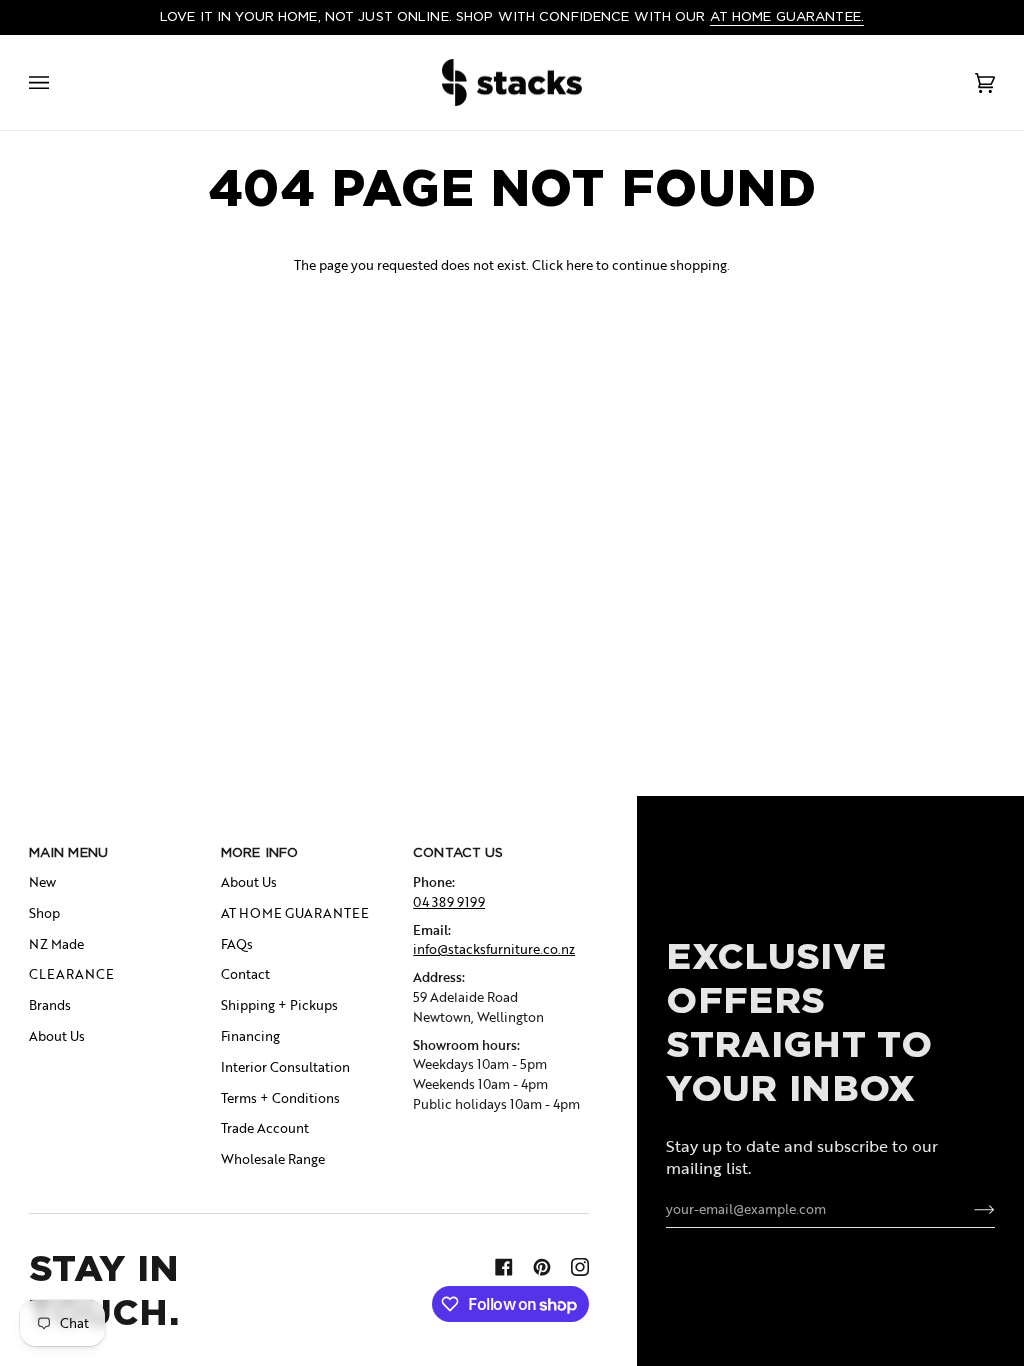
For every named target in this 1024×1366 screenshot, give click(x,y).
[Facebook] (504, 1267)
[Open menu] (59, 83)
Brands (50, 1005)
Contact (245, 974)
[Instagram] (580, 1267)
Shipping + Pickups (279, 1005)
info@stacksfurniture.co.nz (494, 949)
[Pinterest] (542, 1267)
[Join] (968, 1209)
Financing (250, 1036)
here (579, 265)
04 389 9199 (449, 902)
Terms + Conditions (280, 1098)
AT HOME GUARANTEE (295, 913)
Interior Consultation (285, 1067)
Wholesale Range (273, 1159)
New (42, 882)
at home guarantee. (787, 16)
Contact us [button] (458, 852)
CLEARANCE (71, 974)
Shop (44, 913)
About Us (57, 1036)
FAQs (237, 944)
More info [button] (259, 852)
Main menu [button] (68, 852)
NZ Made (56, 944)
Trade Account (265, 1128)
